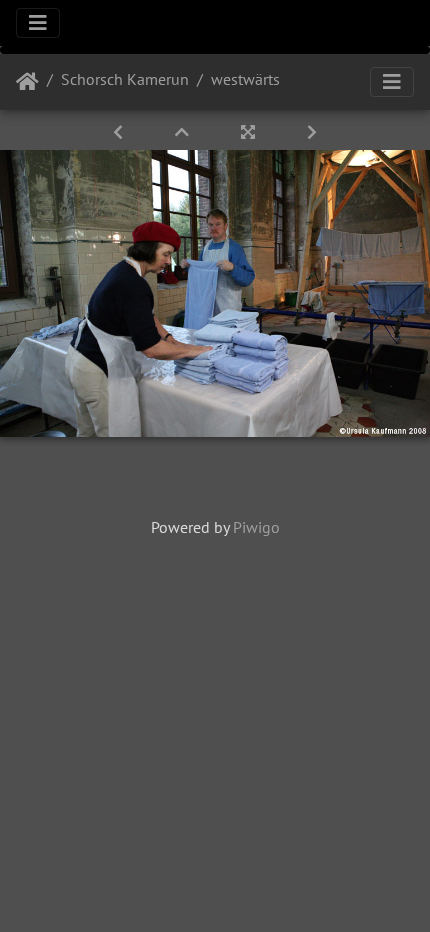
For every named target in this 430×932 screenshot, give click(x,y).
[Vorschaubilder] (184, 132)
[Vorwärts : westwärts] (312, 132)
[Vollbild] (250, 132)
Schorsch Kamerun (125, 79)
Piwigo (256, 527)
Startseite (27, 82)
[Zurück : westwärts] (120, 132)
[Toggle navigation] (38, 23)
